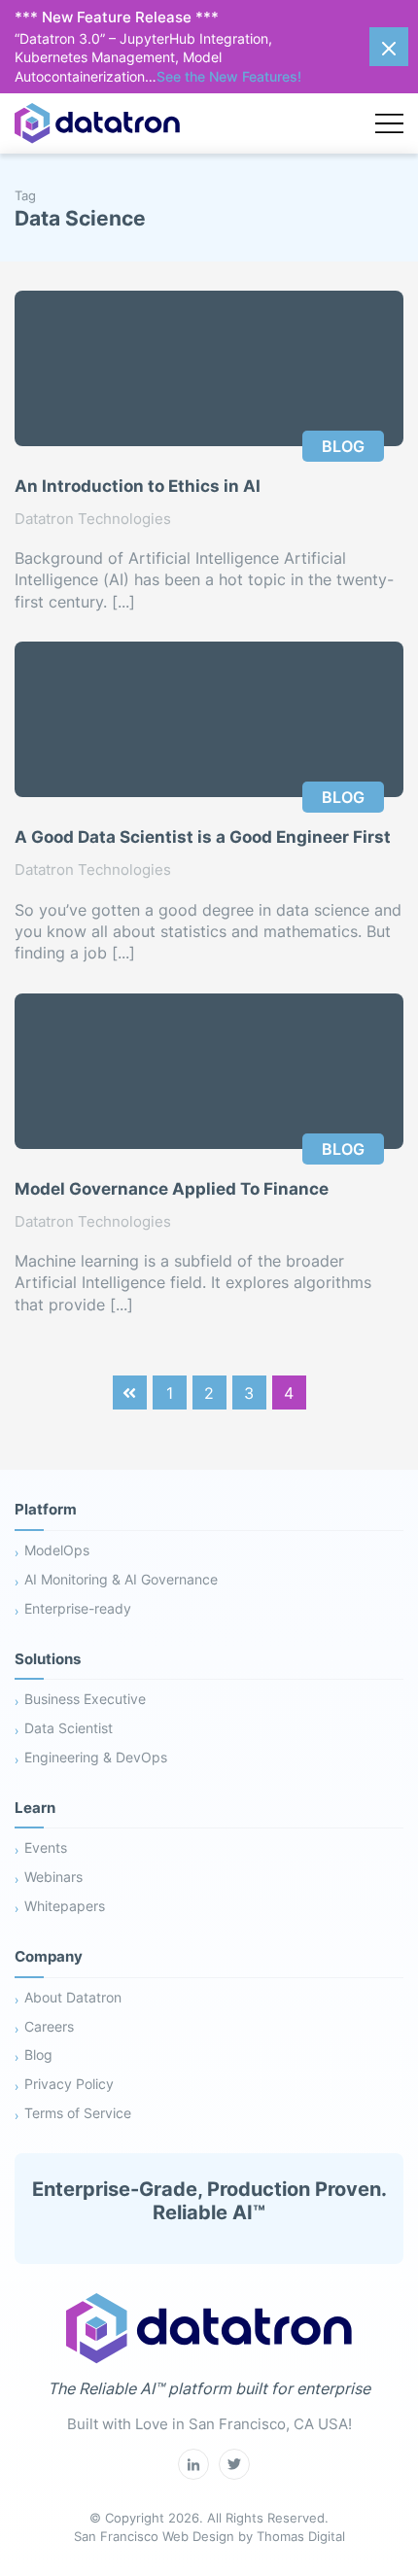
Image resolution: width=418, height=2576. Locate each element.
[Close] (389, 47)
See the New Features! (229, 76)
